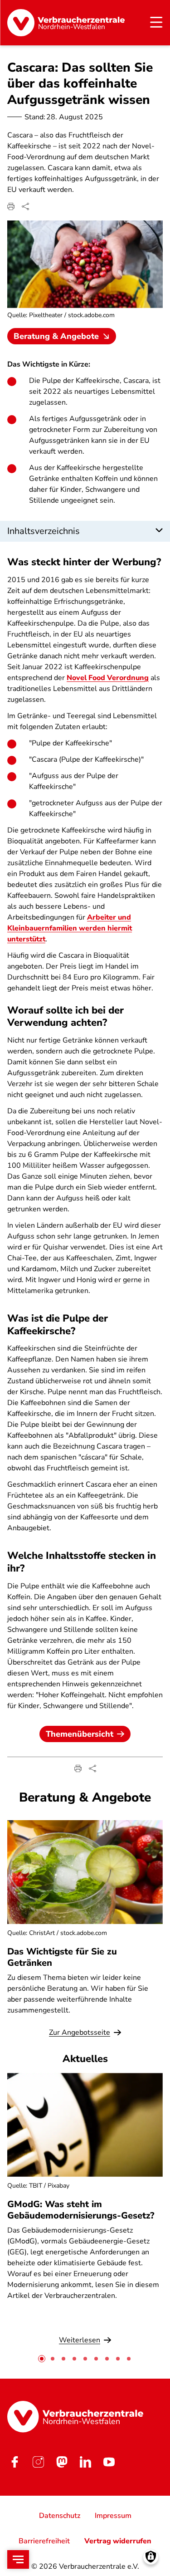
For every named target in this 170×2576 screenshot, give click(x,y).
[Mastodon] (62, 2462)
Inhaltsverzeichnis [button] (44, 531)
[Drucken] (11, 206)
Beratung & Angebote (56, 336)
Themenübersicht (80, 1734)
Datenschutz (60, 2516)
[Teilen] (25, 206)
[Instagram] (38, 2462)
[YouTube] (109, 2462)
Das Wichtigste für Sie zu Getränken (62, 1957)
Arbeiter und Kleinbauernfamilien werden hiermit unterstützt (70, 928)
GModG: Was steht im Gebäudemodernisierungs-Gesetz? (81, 2210)
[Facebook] (15, 2462)
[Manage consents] (151, 2557)
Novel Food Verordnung (108, 678)
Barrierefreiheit (44, 2541)
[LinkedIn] (85, 2462)
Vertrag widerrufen (118, 2541)
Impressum (113, 2516)
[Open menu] (18, 2559)
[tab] (42, 2359)
